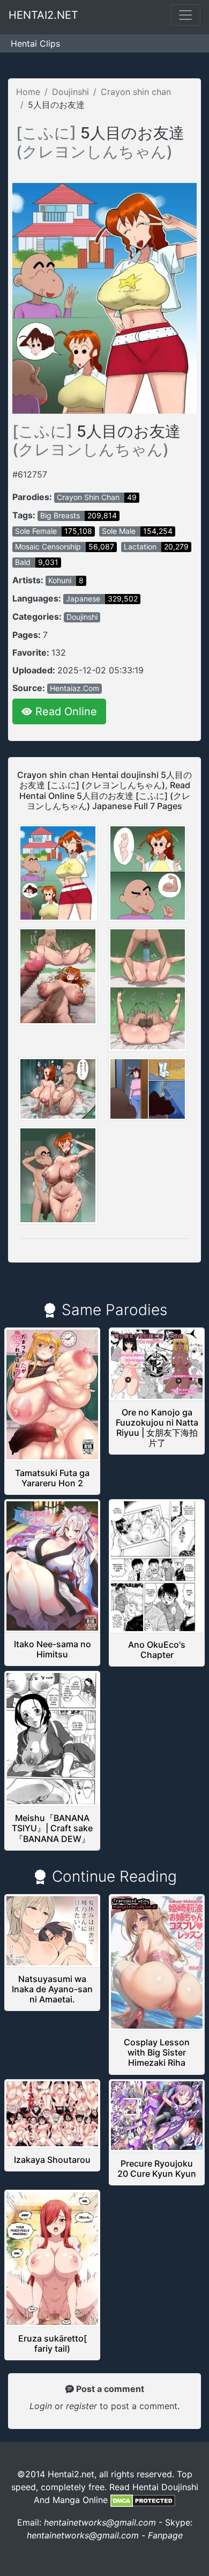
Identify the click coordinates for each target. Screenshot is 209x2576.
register (83, 2406)
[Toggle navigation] (185, 15)
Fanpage (165, 2535)
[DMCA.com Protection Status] (143, 2500)
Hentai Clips (35, 43)
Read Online (65, 711)
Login (41, 2406)
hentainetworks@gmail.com (100, 2522)
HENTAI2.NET (43, 15)
